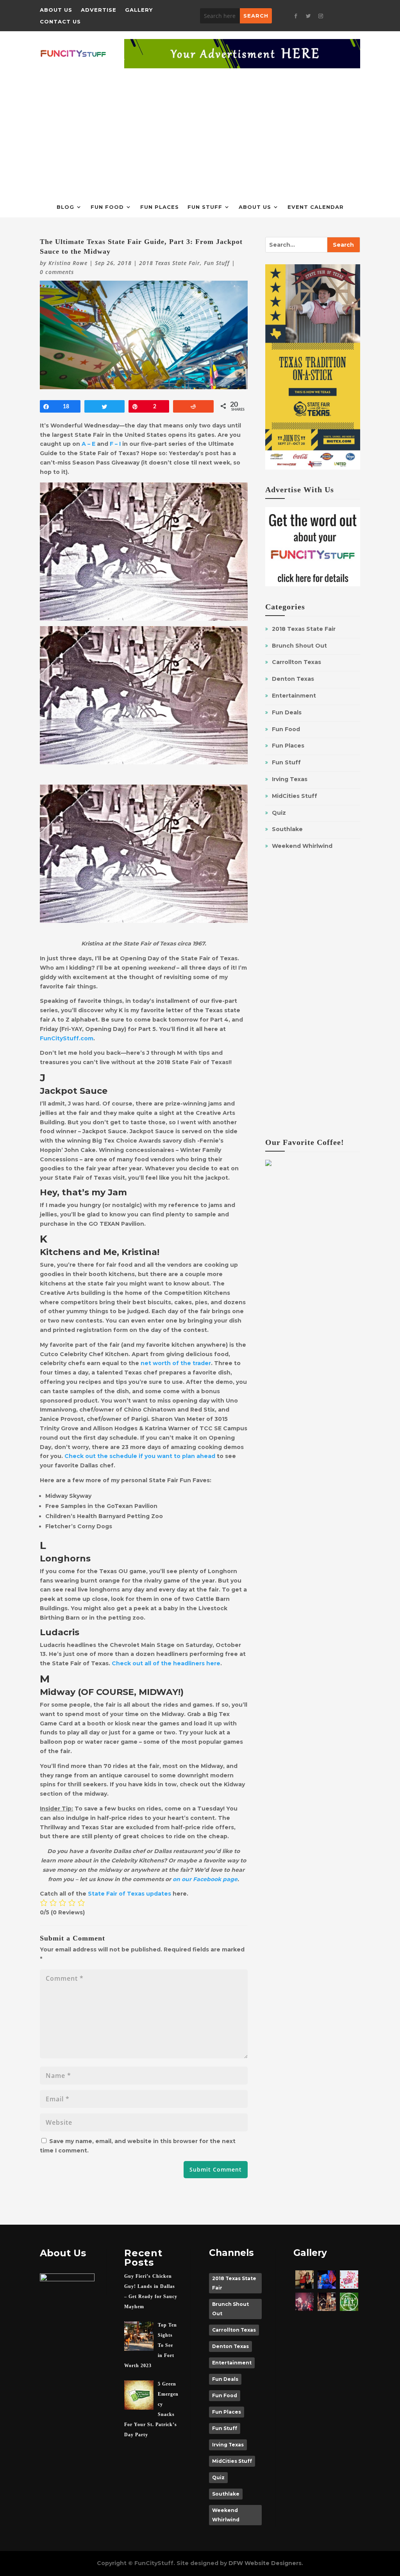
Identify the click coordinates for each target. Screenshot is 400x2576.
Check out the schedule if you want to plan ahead (140, 1456)
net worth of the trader (176, 1363)
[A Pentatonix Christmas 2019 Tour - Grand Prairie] (304, 2302)
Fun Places (160, 207)
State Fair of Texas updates (129, 1894)
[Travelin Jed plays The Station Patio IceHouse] (327, 2302)
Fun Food (107, 207)
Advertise (99, 10)
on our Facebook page (205, 1879)
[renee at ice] (327, 2280)
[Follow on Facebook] (296, 16)
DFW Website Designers (265, 2563)
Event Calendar (316, 207)
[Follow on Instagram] (321, 16)
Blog (65, 207)
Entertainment (294, 696)
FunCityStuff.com (67, 1038)
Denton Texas (293, 679)
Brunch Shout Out (299, 646)
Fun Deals (287, 712)
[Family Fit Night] (349, 2302)
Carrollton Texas (296, 662)
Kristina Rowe (68, 263)
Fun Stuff (205, 207)
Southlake (287, 829)
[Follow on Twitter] (308, 16)
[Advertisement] (200, 127)
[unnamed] (349, 2280)
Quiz (279, 813)
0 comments (57, 272)
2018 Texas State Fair (170, 263)
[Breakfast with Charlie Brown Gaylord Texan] (304, 2280)
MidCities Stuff (295, 796)
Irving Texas (290, 779)
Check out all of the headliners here (166, 1663)
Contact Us (60, 22)
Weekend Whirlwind (302, 846)
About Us (56, 10)
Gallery (139, 10)
